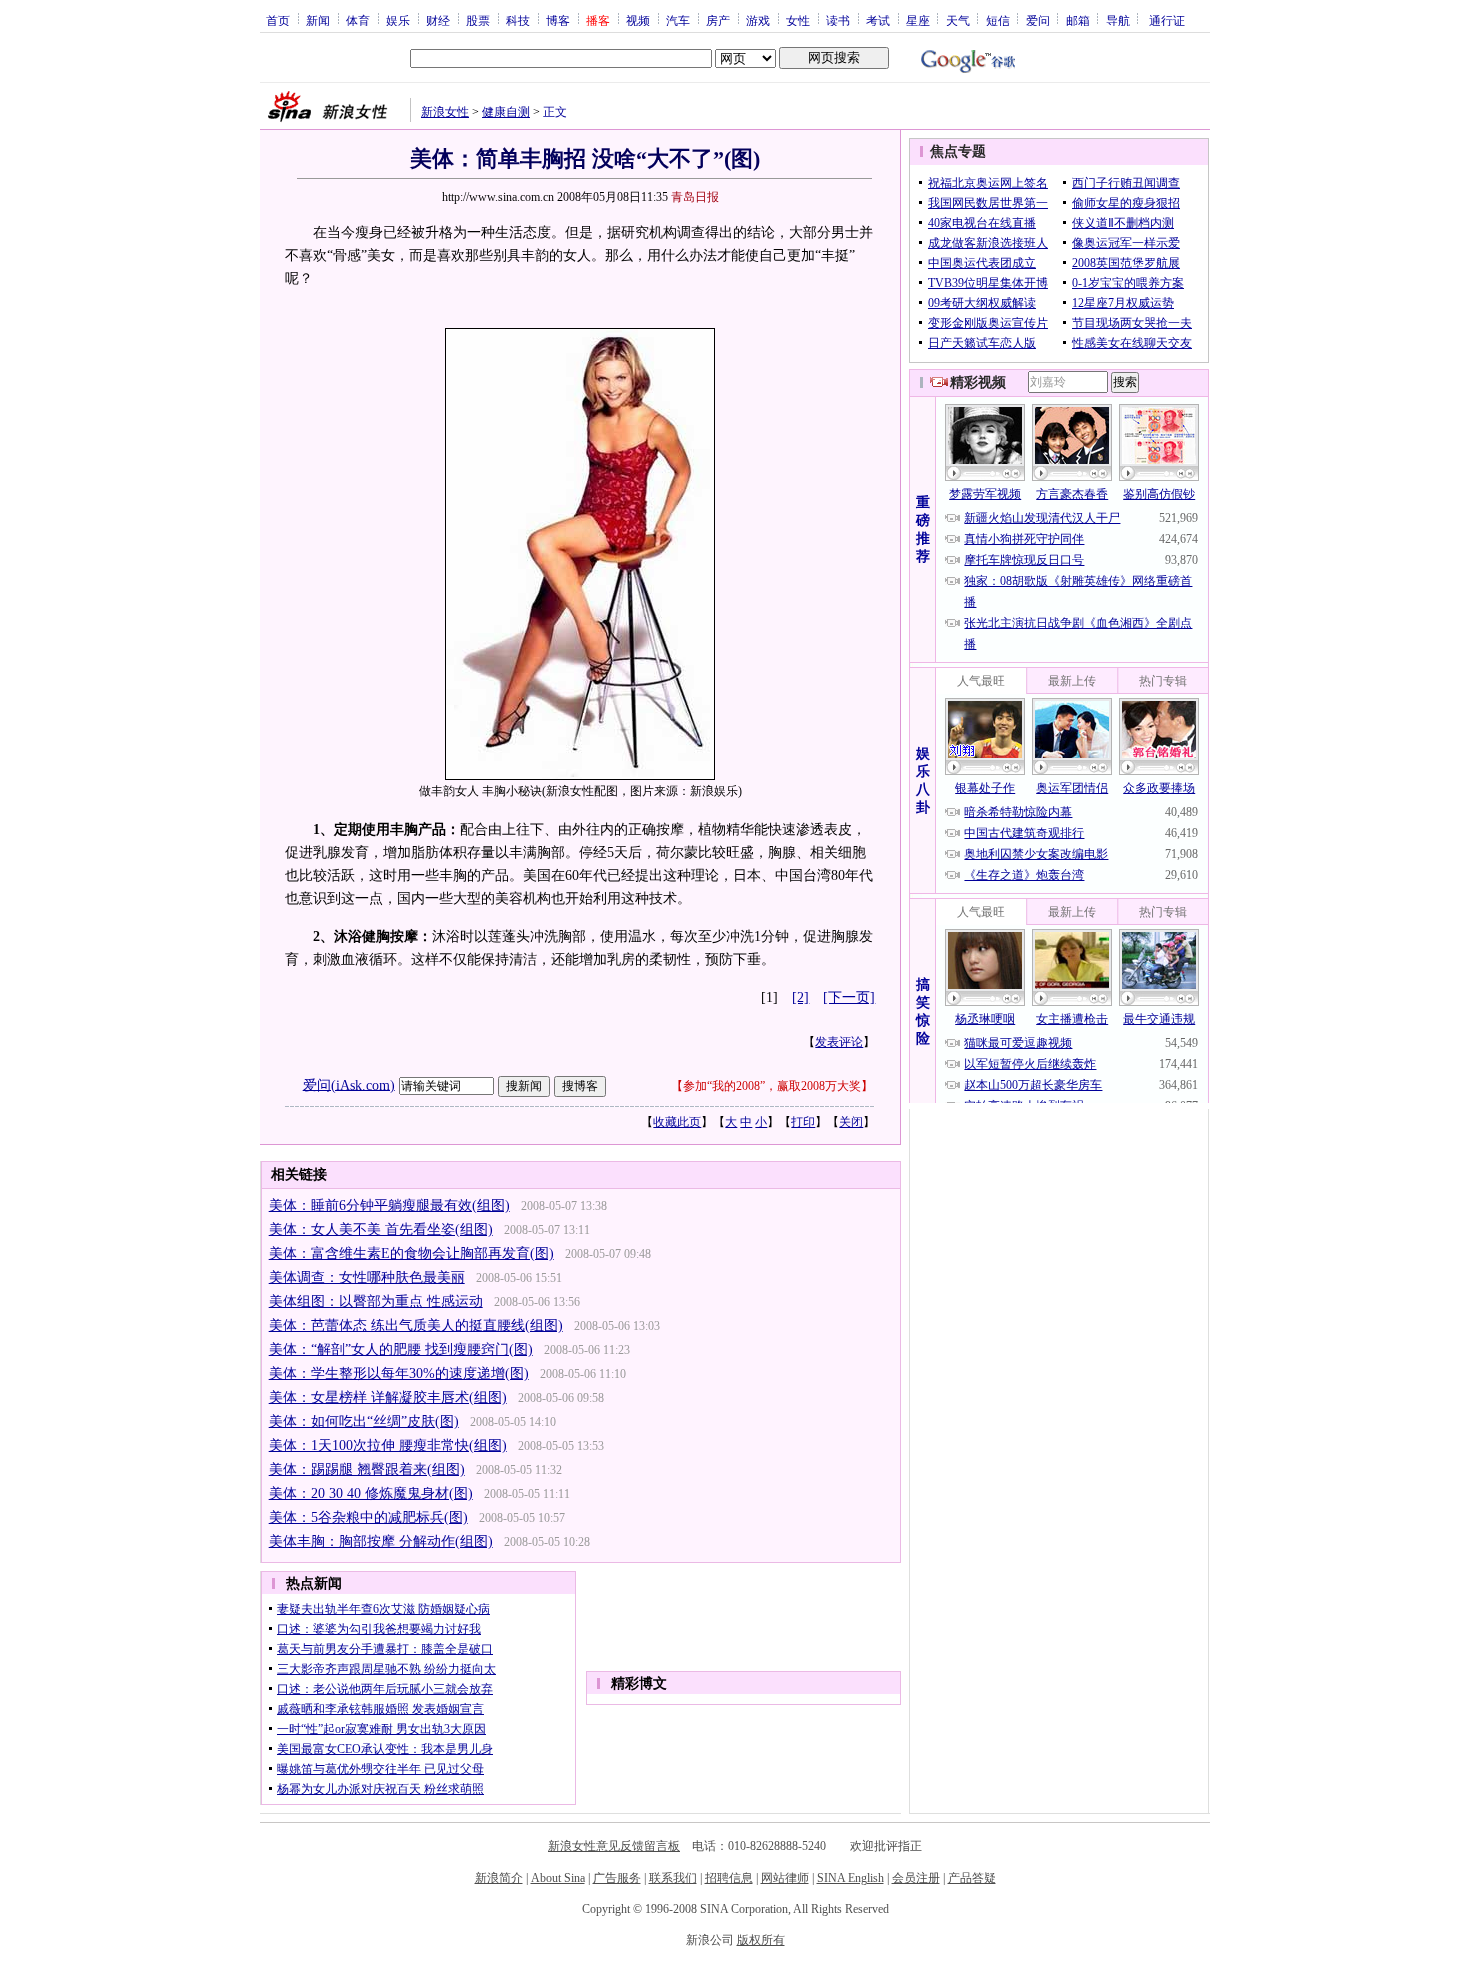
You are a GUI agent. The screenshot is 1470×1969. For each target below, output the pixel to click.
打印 (803, 1122)
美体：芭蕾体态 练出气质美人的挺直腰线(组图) (416, 1325)
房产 (718, 20)
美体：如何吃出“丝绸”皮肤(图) (364, 1421)
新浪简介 (499, 1878)
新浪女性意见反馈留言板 (614, 1846)
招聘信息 (729, 1878)
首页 (278, 20)
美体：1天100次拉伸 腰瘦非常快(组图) (388, 1445)
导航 (1118, 20)
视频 (638, 20)
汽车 (678, 20)
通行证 (1167, 20)
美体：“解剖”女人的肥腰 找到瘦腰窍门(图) (401, 1349)
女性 (798, 20)
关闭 (851, 1122)
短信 (998, 20)
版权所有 (761, 1940)
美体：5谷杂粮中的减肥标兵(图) (368, 1517)
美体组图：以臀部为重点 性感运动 (376, 1301)
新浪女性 (445, 112)
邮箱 (1078, 20)
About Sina (558, 1878)
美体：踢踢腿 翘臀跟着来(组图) (367, 1469)
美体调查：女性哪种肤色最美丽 (367, 1277)
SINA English (850, 1878)
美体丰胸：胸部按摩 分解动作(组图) (381, 1541)
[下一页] (849, 997)
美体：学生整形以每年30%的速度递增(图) (399, 1373)
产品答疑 (972, 1878)
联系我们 (673, 1878)
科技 (518, 20)
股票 (478, 20)
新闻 (318, 20)
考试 (878, 20)
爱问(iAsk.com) (349, 1084)
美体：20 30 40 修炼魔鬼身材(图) (371, 1493)
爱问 (1038, 20)
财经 (438, 20)
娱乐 (398, 20)
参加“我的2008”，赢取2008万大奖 (772, 1086)
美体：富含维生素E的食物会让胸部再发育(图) (411, 1253)
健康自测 (506, 112)
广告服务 (617, 1878)
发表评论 (839, 1042)
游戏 (758, 20)
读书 (838, 20)
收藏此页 (677, 1122)
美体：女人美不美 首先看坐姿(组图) (381, 1229)
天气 (958, 20)
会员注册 (916, 1878)
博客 (558, 20)
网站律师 (785, 1878)
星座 (918, 20)
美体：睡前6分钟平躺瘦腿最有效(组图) (389, 1205)
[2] (800, 997)
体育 (358, 20)
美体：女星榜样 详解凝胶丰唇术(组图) (388, 1397)
